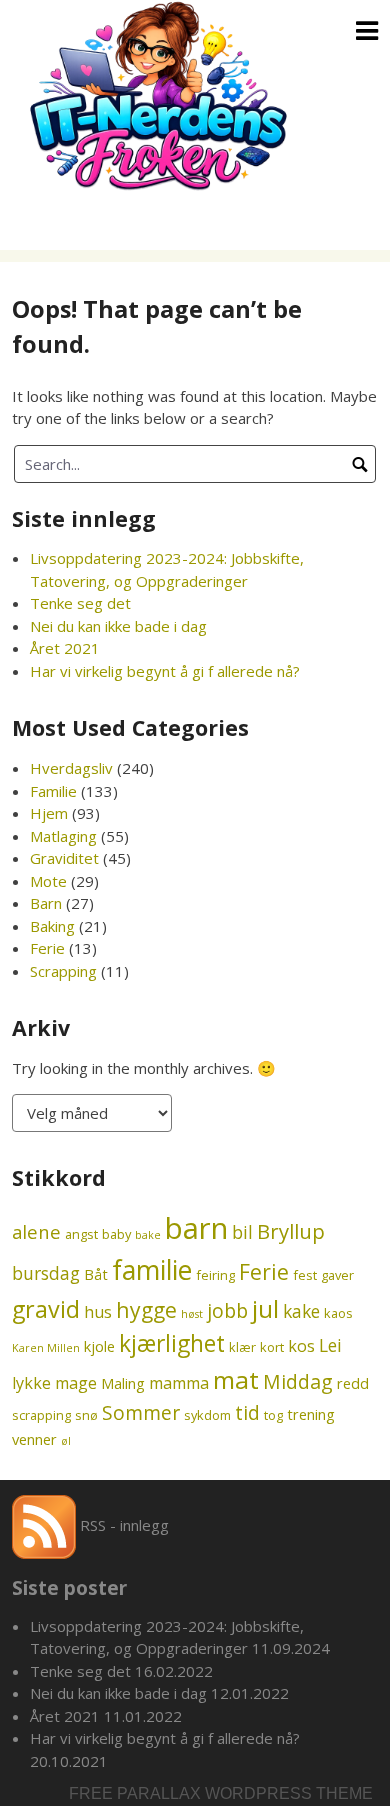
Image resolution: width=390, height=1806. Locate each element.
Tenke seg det (80, 603)
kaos (338, 1313)
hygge (146, 1309)
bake (148, 1235)
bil (242, 1232)
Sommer (141, 1412)
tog (273, 1415)
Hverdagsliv (71, 768)
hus (98, 1312)
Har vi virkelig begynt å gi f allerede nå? (165, 671)
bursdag (46, 1273)
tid (247, 1412)
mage (76, 1383)
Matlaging (63, 836)
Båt (96, 1274)
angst (81, 1234)
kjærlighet (172, 1343)
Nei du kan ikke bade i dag (118, 626)
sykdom (207, 1415)
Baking (52, 926)
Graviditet (64, 858)
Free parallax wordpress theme (221, 1793)
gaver (337, 1275)
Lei (330, 1345)
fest (305, 1275)
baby (116, 1234)
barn (196, 1228)
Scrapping (63, 971)
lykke (31, 1383)
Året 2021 (65, 648)
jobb (227, 1310)
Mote (48, 881)
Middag (298, 1381)
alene (36, 1231)
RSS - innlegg (122, 1525)
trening (311, 1414)
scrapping (41, 1415)
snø (86, 1415)
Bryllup (291, 1231)
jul (265, 1308)
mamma (179, 1383)
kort (272, 1347)
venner (34, 1439)
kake (301, 1311)
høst (192, 1314)
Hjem (49, 813)
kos (301, 1346)
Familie (53, 791)
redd (353, 1383)
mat (236, 1379)
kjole (99, 1346)
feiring (215, 1275)
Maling (123, 1383)
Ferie (47, 948)
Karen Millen (46, 1348)
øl (66, 1441)
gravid (46, 1309)
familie (152, 1270)
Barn (46, 903)
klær (242, 1347)
